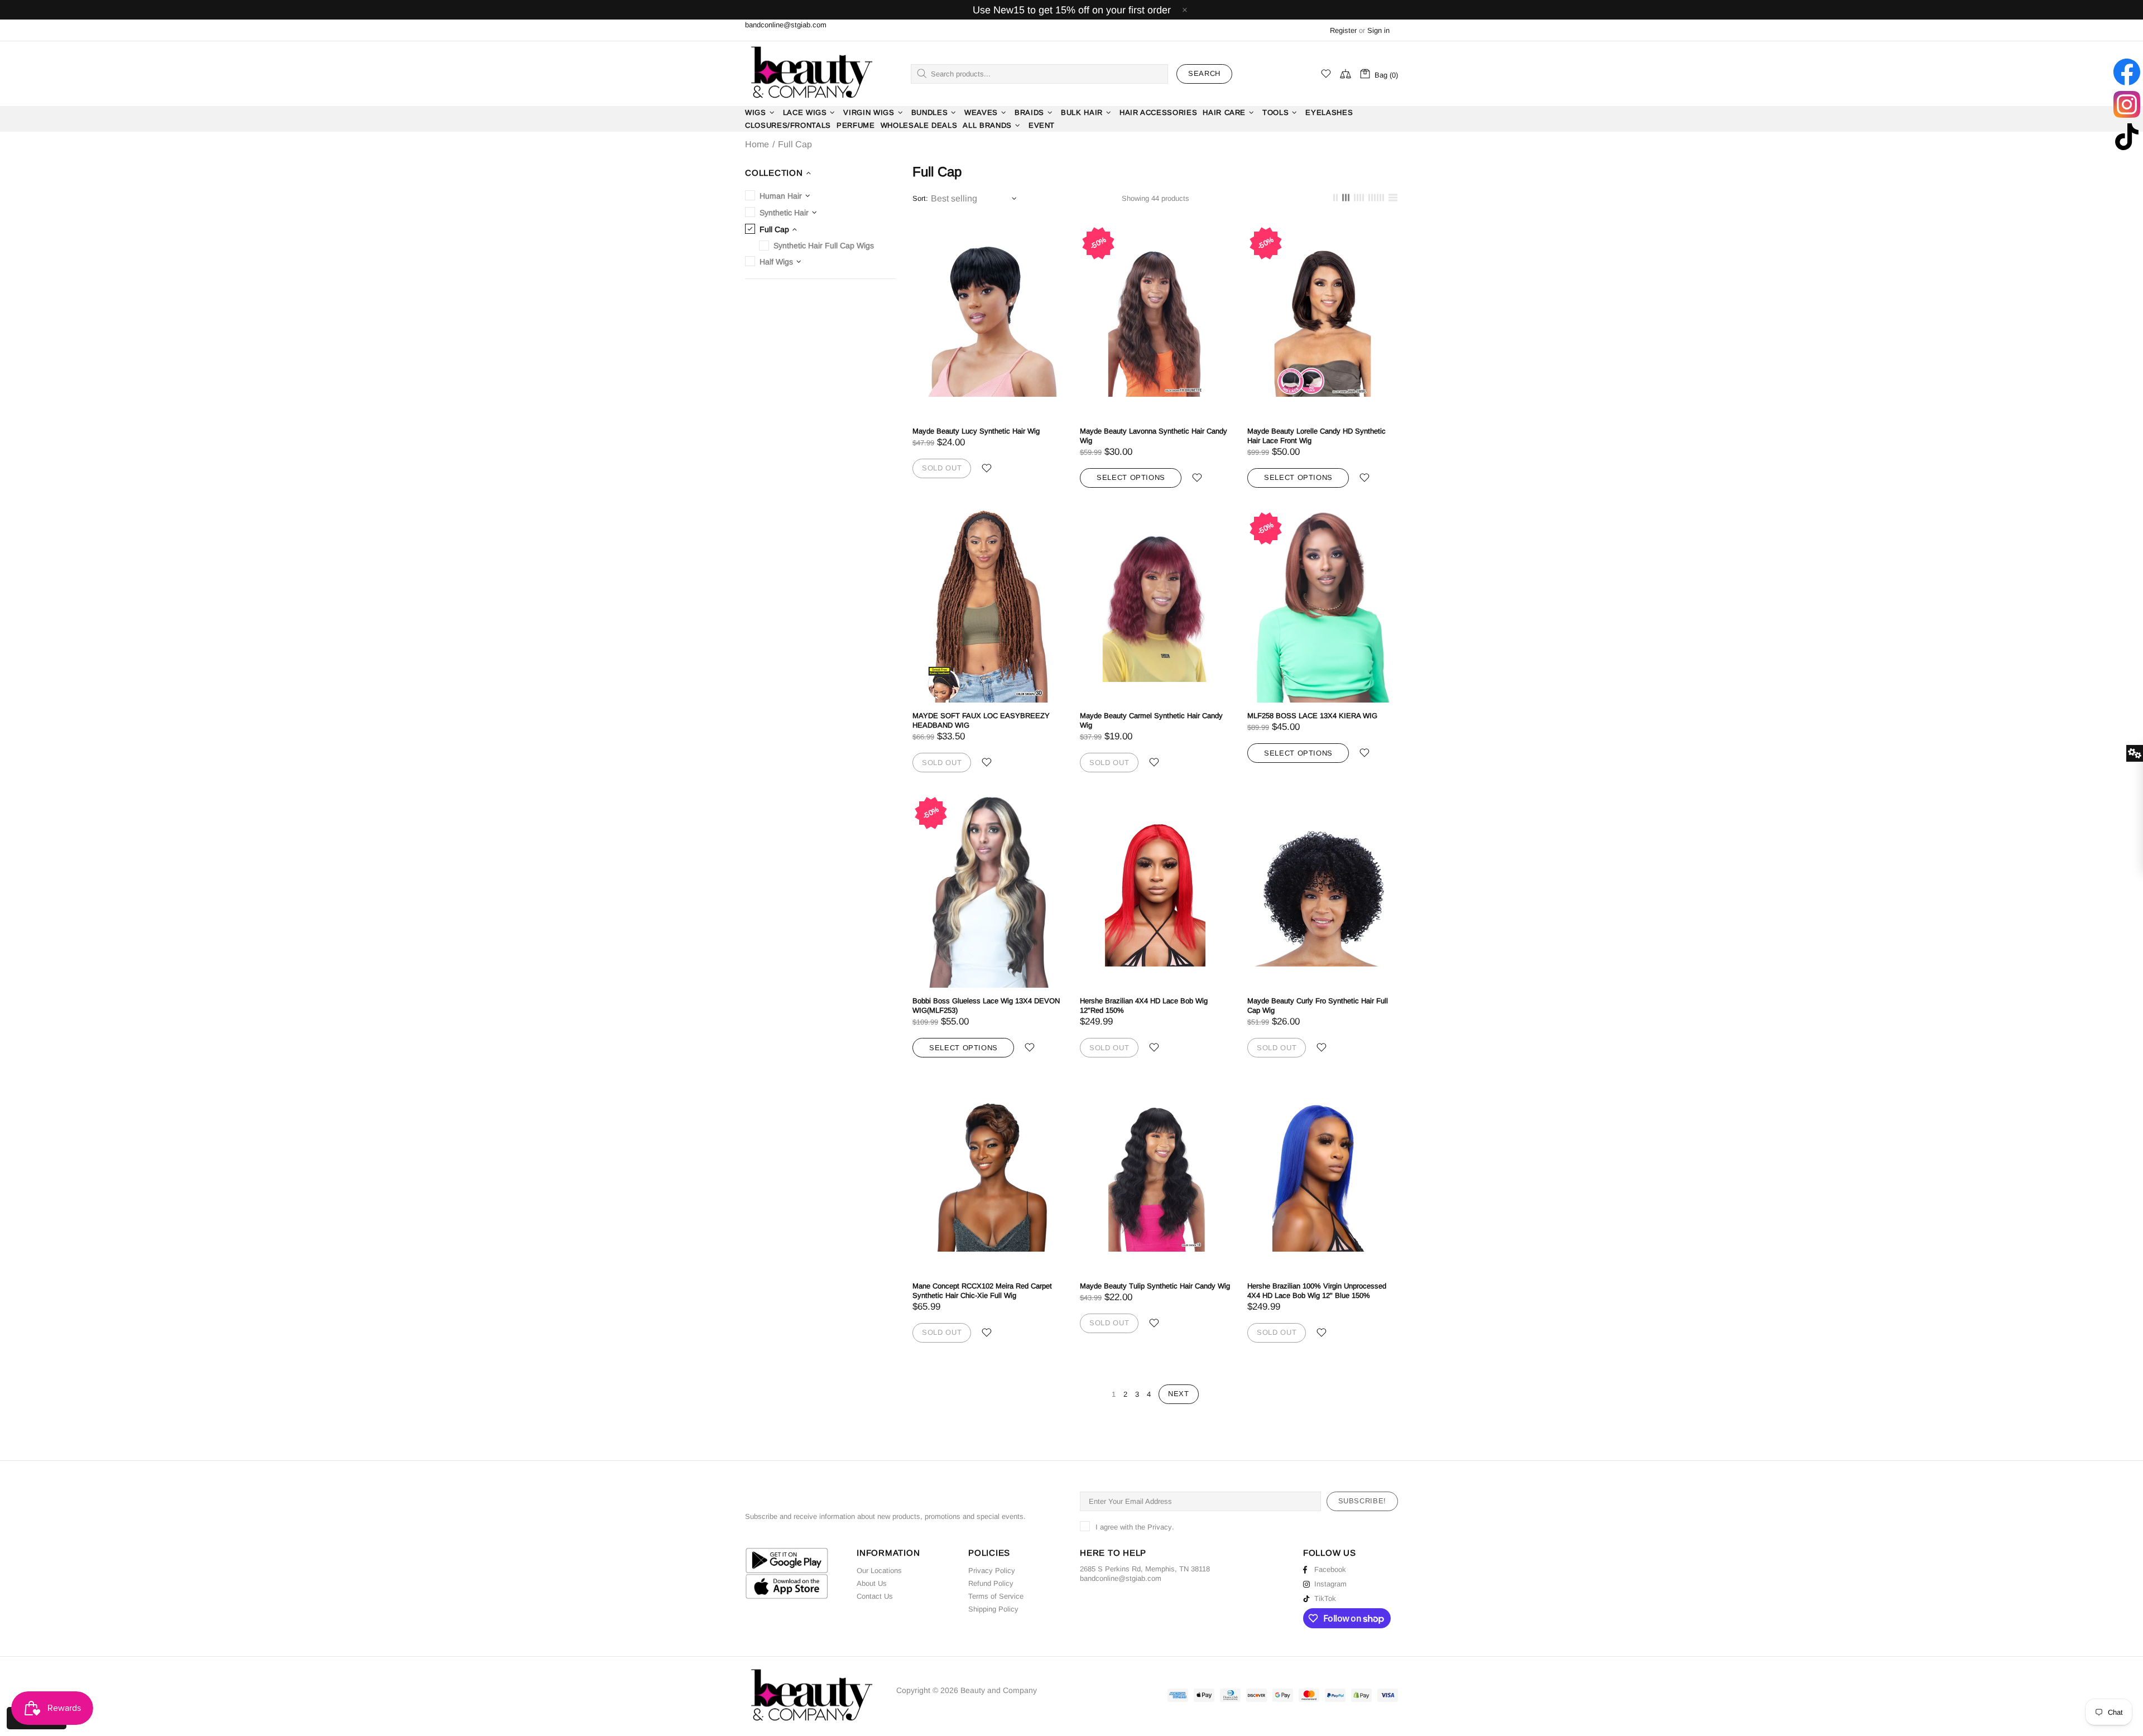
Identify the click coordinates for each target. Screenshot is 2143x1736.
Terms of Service (996, 1596)
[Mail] (1162, 1578)
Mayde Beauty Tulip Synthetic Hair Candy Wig (1155, 1286)
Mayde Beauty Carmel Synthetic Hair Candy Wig (1151, 720)
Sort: (920, 198)
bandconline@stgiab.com (786, 25)
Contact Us (875, 1596)
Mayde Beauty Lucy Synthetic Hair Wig (976, 431)
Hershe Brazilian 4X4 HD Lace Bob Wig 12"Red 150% (1144, 1006)
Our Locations (879, 1571)
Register (1343, 30)
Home (757, 145)
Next (1179, 1394)
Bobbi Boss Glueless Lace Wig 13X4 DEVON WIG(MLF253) (986, 1006)
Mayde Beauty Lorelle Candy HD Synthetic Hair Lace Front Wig (1316, 436)
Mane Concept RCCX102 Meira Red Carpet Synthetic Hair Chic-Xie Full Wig (982, 1291)
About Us (872, 1583)
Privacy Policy (992, 1571)
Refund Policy (991, 1583)
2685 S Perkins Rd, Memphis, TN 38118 (1145, 1569)
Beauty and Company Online (811, 74)
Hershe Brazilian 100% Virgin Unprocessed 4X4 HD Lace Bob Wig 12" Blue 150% (1317, 1291)
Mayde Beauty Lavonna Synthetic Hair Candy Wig (1154, 436)
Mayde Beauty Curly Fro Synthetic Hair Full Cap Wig (1318, 1006)
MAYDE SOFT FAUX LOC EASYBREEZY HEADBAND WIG (981, 720)
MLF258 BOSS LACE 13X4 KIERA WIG (1312, 716)
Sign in (1378, 30)
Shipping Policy (993, 1609)
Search (1204, 73)
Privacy (1160, 1527)
